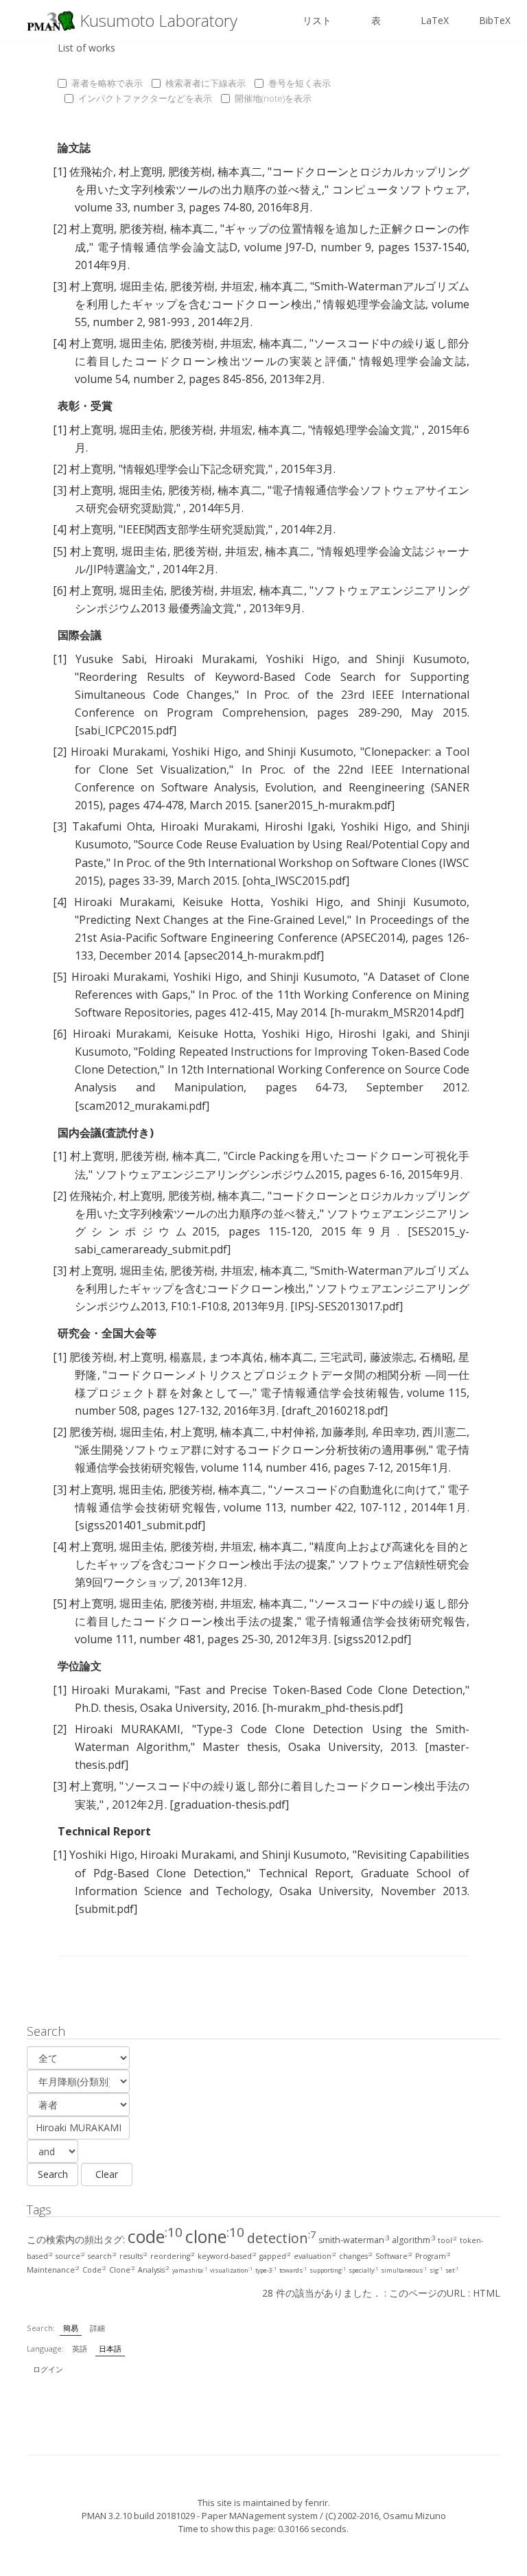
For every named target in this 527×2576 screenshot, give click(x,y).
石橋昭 (436, 1357)
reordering (173, 2256)
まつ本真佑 (236, 1357)
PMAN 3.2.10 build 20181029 (138, 2516)
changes (356, 2256)
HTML (487, 2293)
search (102, 2256)
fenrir (316, 2503)
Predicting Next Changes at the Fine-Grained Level (212, 920)
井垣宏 (238, 286)
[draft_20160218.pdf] (335, 1411)
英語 (80, 2348)
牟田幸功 (394, 1432)
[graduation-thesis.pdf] (229, 1805)
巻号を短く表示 (300, 83)
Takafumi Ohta (112, 826)
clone (215, 2236)
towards (293, 2271)
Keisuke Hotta (221, 902)
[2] (60, 229)
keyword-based (227, 2256)
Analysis (154, 2270)
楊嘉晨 (186, 1357)
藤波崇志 (392, 1357)
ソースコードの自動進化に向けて (355, 1489)
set (452, 2271)
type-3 (266, 2271)
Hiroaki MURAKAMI (128, 1729)
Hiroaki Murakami (205, 659)
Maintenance (53, 2270)
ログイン (48, 2369)
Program (433, 2256)
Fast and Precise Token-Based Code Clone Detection (321, 1690)
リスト (317, 20)
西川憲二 (444, 1432)
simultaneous (404, 2271)
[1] (60, 172)
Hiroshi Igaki (299, 826)
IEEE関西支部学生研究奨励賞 (194, 529)
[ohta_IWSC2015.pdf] (296, 881)
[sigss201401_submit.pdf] (140, 1525)
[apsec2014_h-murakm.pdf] (254, 955)
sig (436, 2271)
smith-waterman (354, 2240)
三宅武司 (342, 1357)
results (133, 2256)
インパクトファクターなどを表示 (145, 98)
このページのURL (427, 2293)
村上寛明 (141, 172)
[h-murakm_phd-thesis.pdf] (332, 1708)
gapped (275, 2256)
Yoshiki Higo (302, 659)
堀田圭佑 (142, 286)
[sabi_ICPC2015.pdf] (126, 730)
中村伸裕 (293, 1432)
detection (281, 2238)
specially (363, 2271)
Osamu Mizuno (414, 2516)
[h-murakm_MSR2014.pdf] (397, 1012)
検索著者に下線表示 (206, 83)
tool (447, 2240)
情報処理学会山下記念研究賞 (194, 469)
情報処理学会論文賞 (362, 430)
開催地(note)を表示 (273, 98)
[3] (60, 286)
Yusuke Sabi (110, 659)
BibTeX (495, 20)
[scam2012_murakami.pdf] (142, 1106)
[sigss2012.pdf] (372, 1639)
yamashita (190, 2271)
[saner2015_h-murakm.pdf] (325, 805)
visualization (231, 2271)
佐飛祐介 (91, 172)
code (155, 2236)
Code (94, 2270)
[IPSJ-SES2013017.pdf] (347, 1306)
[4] (60, 343)
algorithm (413, 2240)
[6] (60, 590)
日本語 (110, 2348)
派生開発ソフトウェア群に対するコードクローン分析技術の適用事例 (253, 1450)
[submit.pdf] (106, 1909)
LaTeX (435, 20)
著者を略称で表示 (107, 83)
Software (394, 2256)
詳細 (97, 2328)
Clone (122, 2270)
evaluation (315, 2256)
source (70, 2256)
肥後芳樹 (190, 172)
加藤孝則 (343, 1432)
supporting (328, 2271)
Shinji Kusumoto (421, 659)
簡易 (71, 2328)
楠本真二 (239, 172)
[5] (60, 551)
